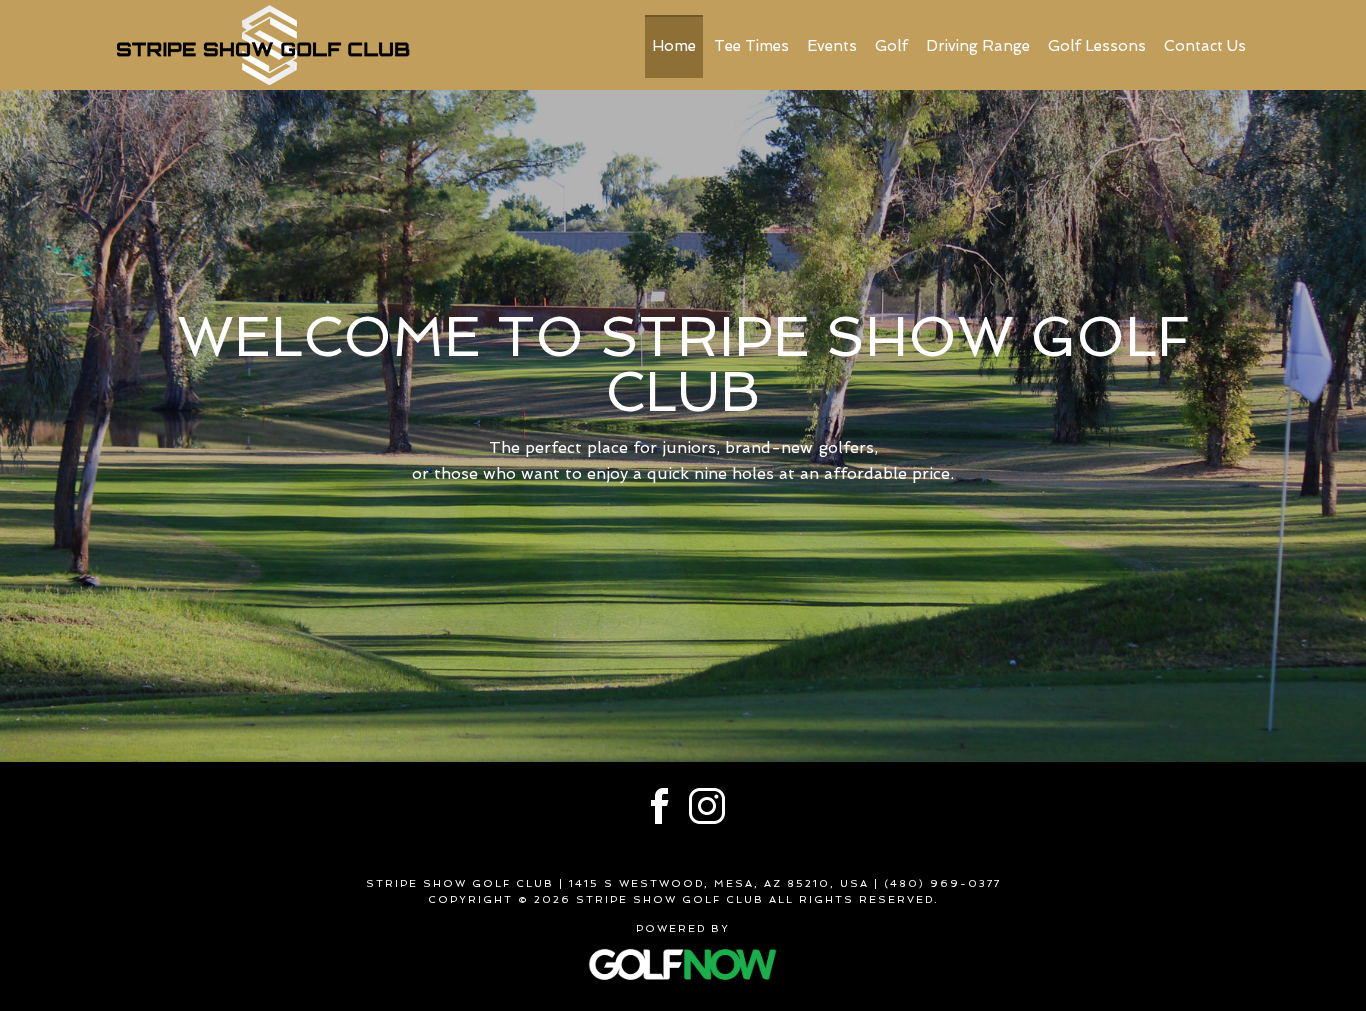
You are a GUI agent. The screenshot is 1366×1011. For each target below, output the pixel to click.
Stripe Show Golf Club (263, 45)
